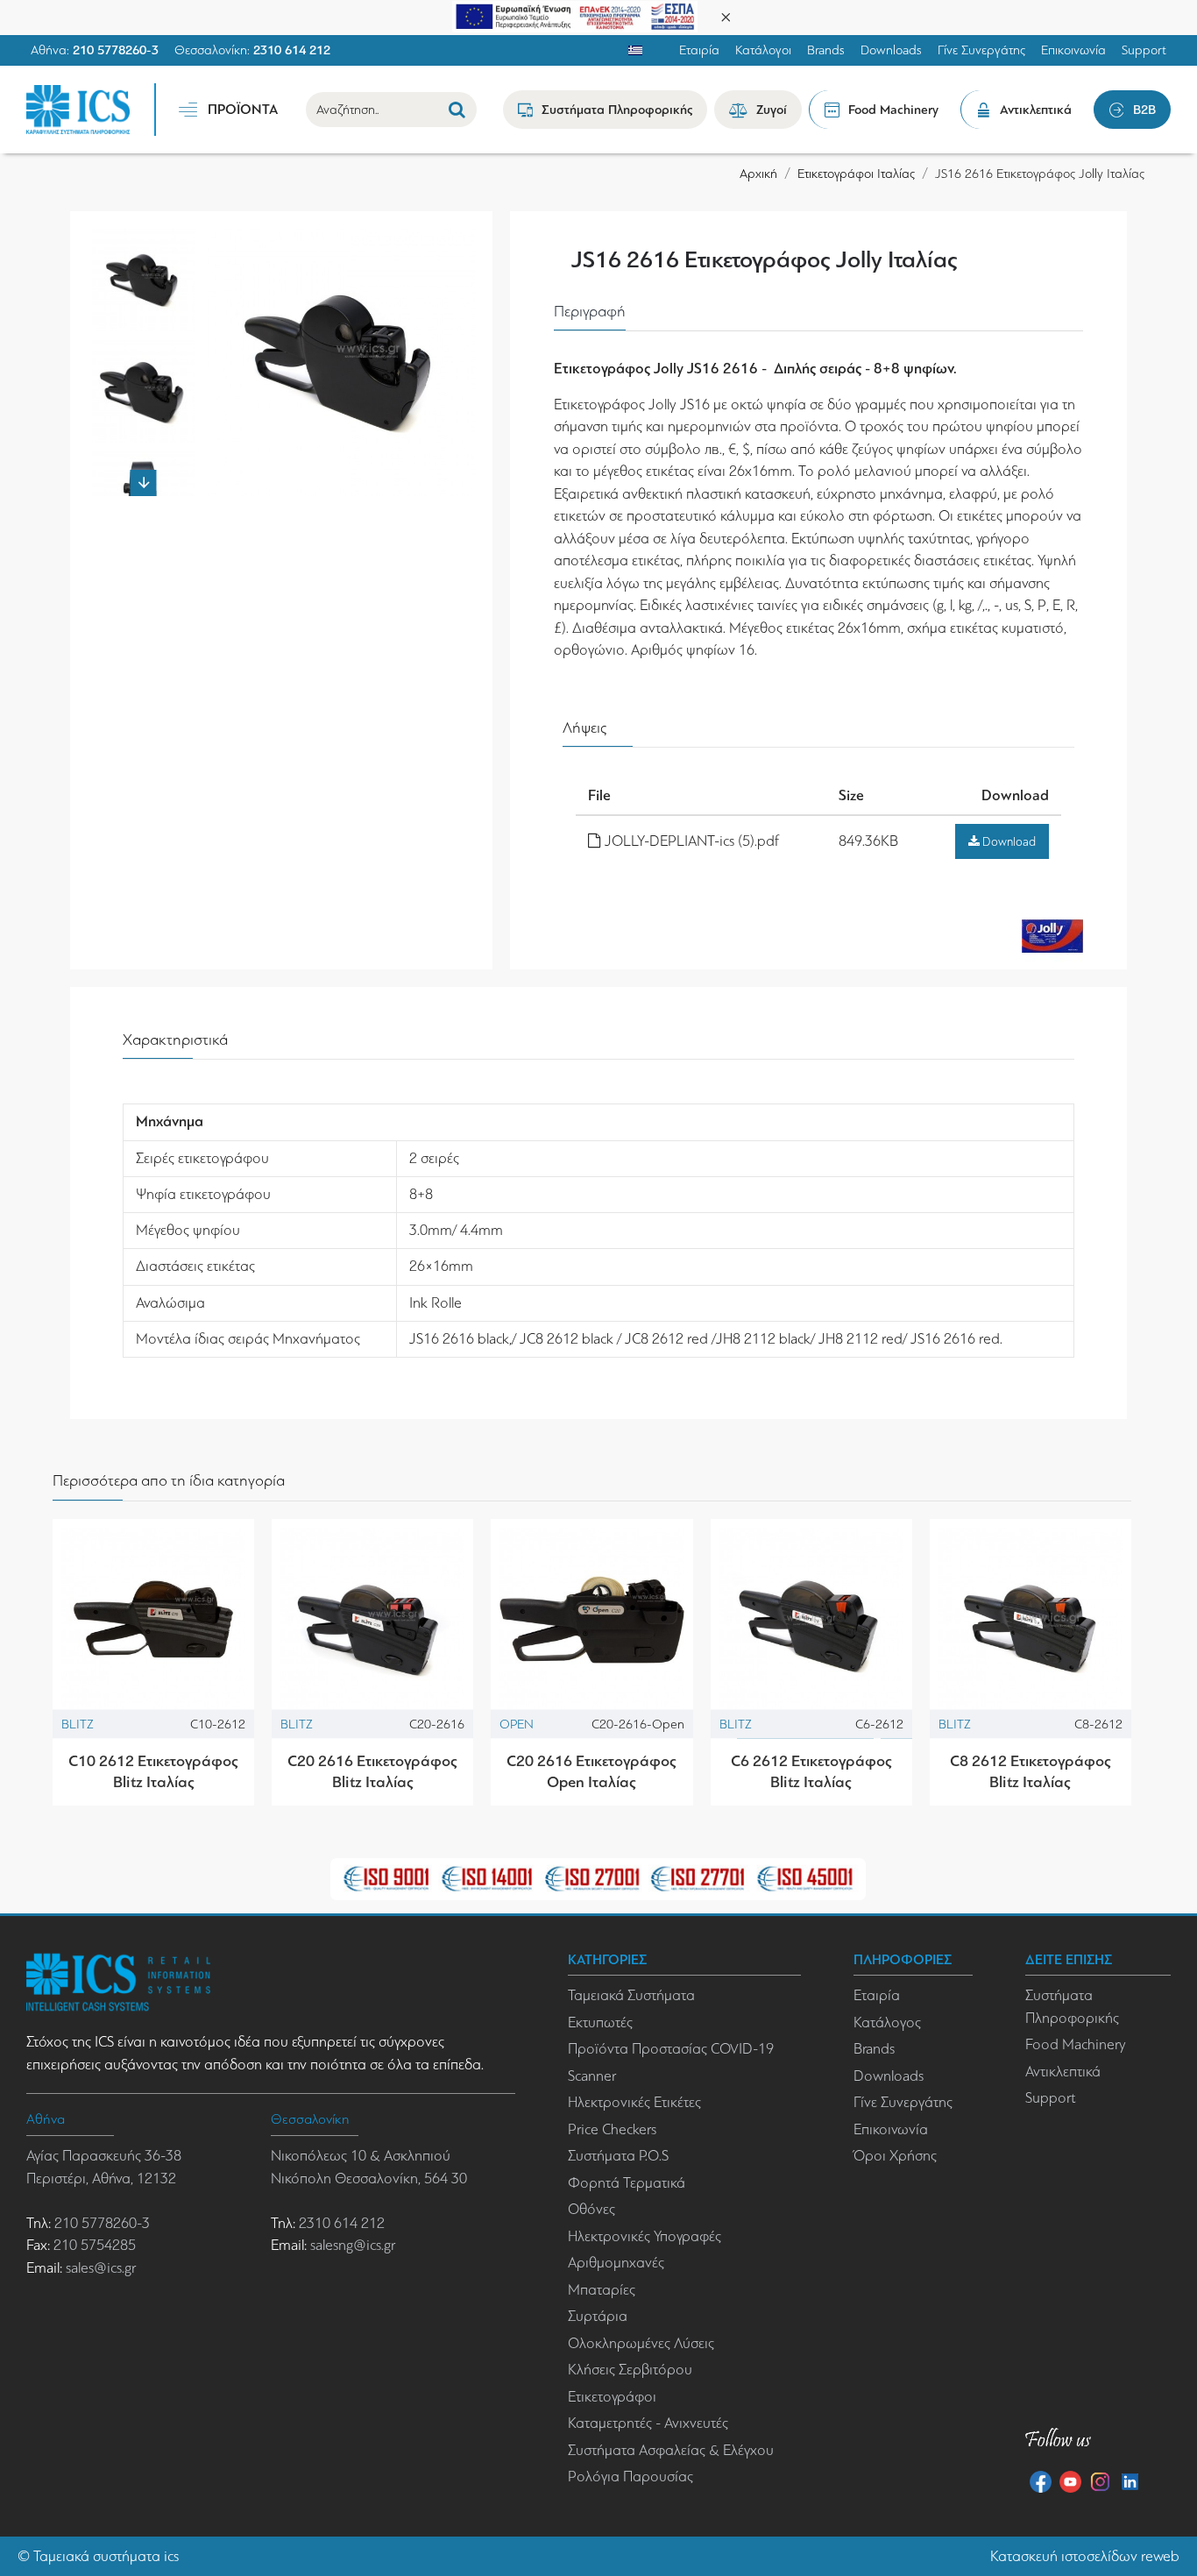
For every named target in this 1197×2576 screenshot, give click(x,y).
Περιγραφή (590, 311)
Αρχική (758, 174)
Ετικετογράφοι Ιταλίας (856, 174)
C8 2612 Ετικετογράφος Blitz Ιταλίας (1031, 1771)
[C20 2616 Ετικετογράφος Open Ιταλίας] (591, 1620)
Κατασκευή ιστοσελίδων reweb (1085, 2556)
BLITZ (78, 1724)
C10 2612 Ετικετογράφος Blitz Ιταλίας (153, 1771)
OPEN (517, 1724)
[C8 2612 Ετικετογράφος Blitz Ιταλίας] (1031, 1620)
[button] (144, 238)
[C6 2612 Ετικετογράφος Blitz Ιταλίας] (811, 1620)
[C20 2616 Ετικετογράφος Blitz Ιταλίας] (372, 1620)
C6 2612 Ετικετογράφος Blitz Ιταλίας (811, 1771)
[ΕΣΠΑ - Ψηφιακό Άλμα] (575, 15)
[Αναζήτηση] (457, 110)
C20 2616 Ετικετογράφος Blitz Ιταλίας (372, 1771)
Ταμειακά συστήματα (97, 2556)
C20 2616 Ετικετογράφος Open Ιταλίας (591, 1771)
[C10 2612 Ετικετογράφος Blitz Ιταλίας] (153, 1620)
